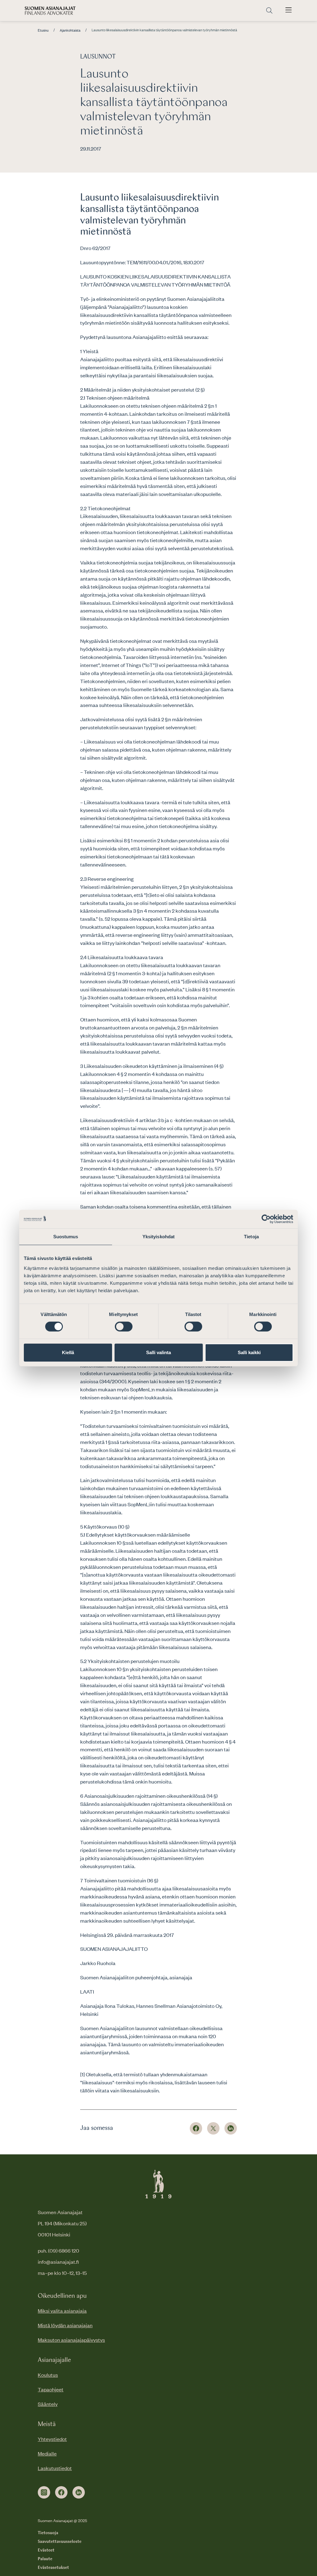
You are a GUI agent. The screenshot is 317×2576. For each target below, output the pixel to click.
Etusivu (43, 30)
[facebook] (61, 2492)
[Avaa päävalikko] (289, 11)
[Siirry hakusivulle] (269, 11)
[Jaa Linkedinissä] (231, 2128)
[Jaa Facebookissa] (196, 2128)
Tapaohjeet (51, 2389)
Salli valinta (158, 1352)
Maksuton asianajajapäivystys (71, 2340)
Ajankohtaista (70, 30)
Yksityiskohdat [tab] (158, 1236)
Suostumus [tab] (66, 1236)
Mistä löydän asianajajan (65, 2325)
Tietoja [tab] (251, 1236)
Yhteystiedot (52, 2439)
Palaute (45, 2559)
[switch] (124, 1327)
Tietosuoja (48, 2533)
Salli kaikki (249, 1352)
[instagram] (44, 2492)
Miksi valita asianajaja (62, 2311)
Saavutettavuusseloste (60, 2542)
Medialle (47, 2453)
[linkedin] (79, 2492)
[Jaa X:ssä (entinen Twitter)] (213, 2128)
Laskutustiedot (55, 2468)
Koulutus (48, 2375)
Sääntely (48, 2404)
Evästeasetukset (53, 2568)
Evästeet (46, 2550)
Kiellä (68, 1352)
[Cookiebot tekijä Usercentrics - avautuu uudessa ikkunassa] (266, 1219)
